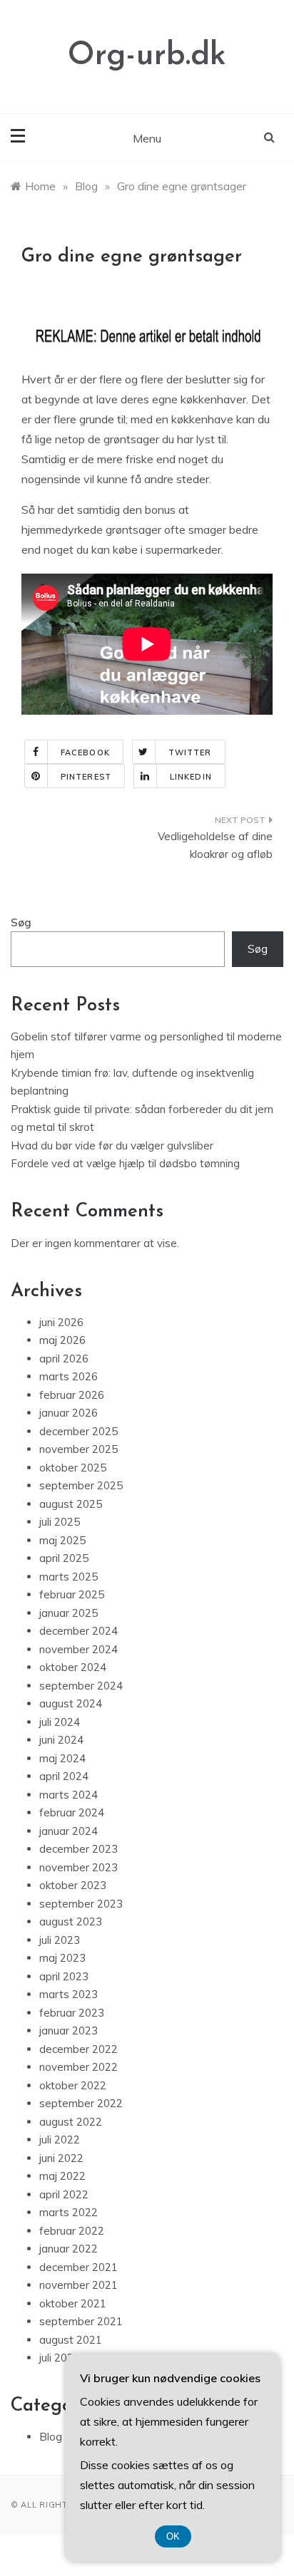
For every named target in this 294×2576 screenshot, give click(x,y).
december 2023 (78, 1849)
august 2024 (71, 1703)
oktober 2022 (73, 2085)
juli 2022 (60, 2140)
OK (173, 2536)
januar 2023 (69, 2031)
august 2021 (71, 2340)
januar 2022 (69, 2249)
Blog (51, 2437)
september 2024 (81, 1686)
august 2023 (71, 1921)
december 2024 (78, 1631)
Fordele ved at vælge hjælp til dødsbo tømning (125, 1163)
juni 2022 (61, 2158)
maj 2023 (62, 1958)
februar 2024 (72, 1812)
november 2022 (78, 2067)
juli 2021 (60, 2358)
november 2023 (78, 1867)
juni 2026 (61, 1322)
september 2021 (81, 2321)
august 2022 (71, 2122)
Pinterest (86, 777)
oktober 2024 (73, 1667)
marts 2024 (69, 1795)
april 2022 (64, 2194)
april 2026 (64, 1359)
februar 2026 (72, 1395)
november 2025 (78, 1449)
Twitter (190, 752)
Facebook (85, 752)
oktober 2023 (73, 1885)
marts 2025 (69, 1577)
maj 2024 (62, 1758)
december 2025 (78, 1431)
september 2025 (81, 1485)
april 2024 (64, 1776)
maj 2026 (62, 1340)
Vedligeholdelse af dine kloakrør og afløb (215, 845)
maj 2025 (62, 1540)
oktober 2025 (73, 1468)
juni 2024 (61, 1740)
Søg (21, 922)
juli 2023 (60, 1940)
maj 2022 (62, 2176)
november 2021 (78, 2285)
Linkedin (191, 777)
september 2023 (81, 1904)
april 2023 (64, 1976)
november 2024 (78, 1649)
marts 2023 (69, 1994)
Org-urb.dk (147, 56)
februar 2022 (72, 2231)
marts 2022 (69, 2212)
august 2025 (71, 1504)
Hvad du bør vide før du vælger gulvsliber (112, 1145)
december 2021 (78, 2267)
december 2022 (78, 2049)
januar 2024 (69, 1831)
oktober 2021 (73, 2303)
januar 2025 (69, 1613)
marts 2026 (69, 1376)
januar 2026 (69, 1413)
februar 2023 (72, 2013)
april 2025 (64, 1558)
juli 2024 (60, 1722)
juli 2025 (60, 1522)
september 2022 (81, 2103)
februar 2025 (72, 1594)
